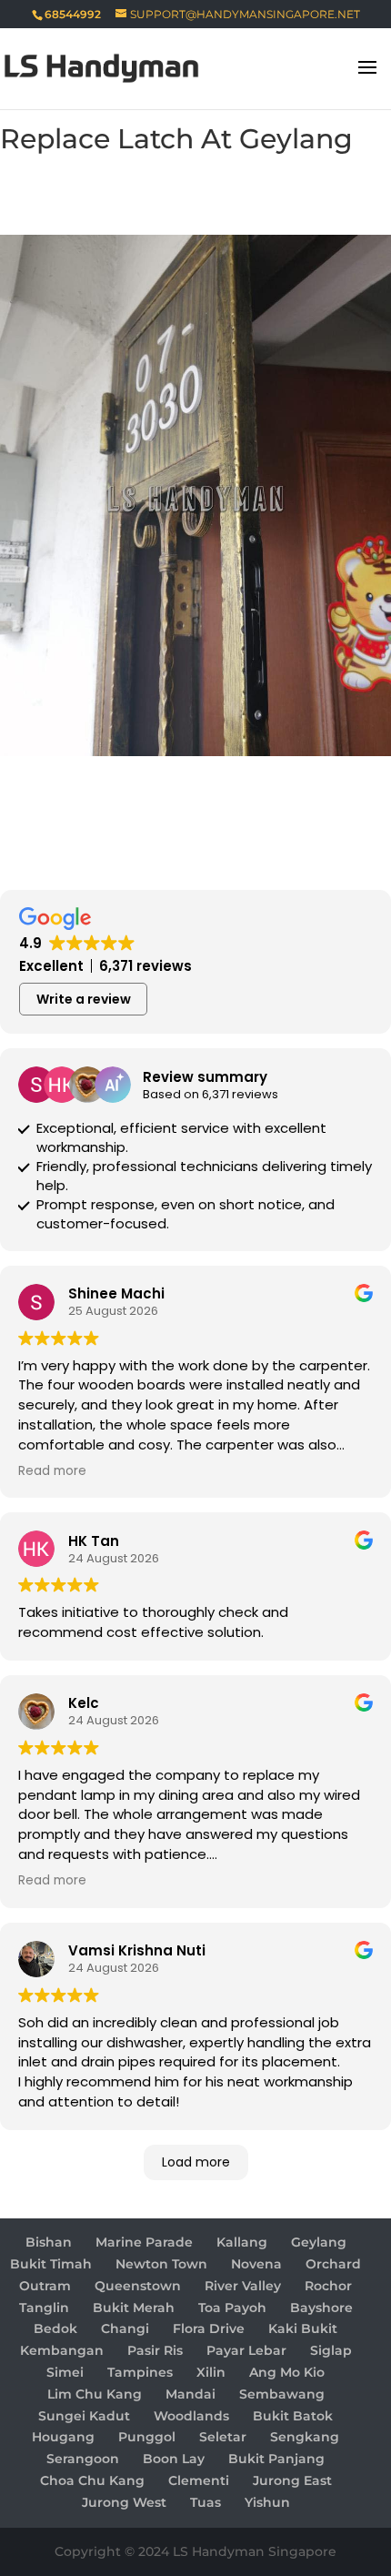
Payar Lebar (246, 2350)
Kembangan (62, 2350)
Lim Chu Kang (95, 2394)
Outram (45, 2286)
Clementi (199, 2480)
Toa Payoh (232, 2308)
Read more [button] (52, 1471)
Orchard (333, 2264)
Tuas (206, 2502)
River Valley (243, 2286)
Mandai (190, 2394)
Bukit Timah (51, 2264)
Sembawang (282, 2394)
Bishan (49, 2242)
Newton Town (161, 2264)
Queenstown (138, 2286)
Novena (256, 2264)
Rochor (328, 2286)
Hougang (63, 2437)
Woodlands (191, 2416)
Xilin (211, 2372)
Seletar (223, 2437)
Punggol (147, 2437)
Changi (125, 2329)
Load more (196, 2162)
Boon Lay (174, 2459)
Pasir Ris (155, 2350)
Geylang (319, 2242)
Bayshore (321, 2308)
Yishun (267, 2502)
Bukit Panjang (276, 2459)
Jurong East (292, 2480)
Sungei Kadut (84, 2416)
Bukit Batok (293, 2416)
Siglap (331, 2350)
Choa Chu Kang (92, 2480)
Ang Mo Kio (287, 2372)
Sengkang (305, 2437)
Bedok (55, 2329)
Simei (65, 2372)
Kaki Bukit (303, 2329)
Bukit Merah (134, 2308)
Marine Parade (144, 2242)
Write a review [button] (84, 999)
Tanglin (44, 2308)
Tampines (140, 2372)
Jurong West (124, 2502)
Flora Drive (209, 2329)
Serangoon (83, 2459)
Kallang (242, 2242)
